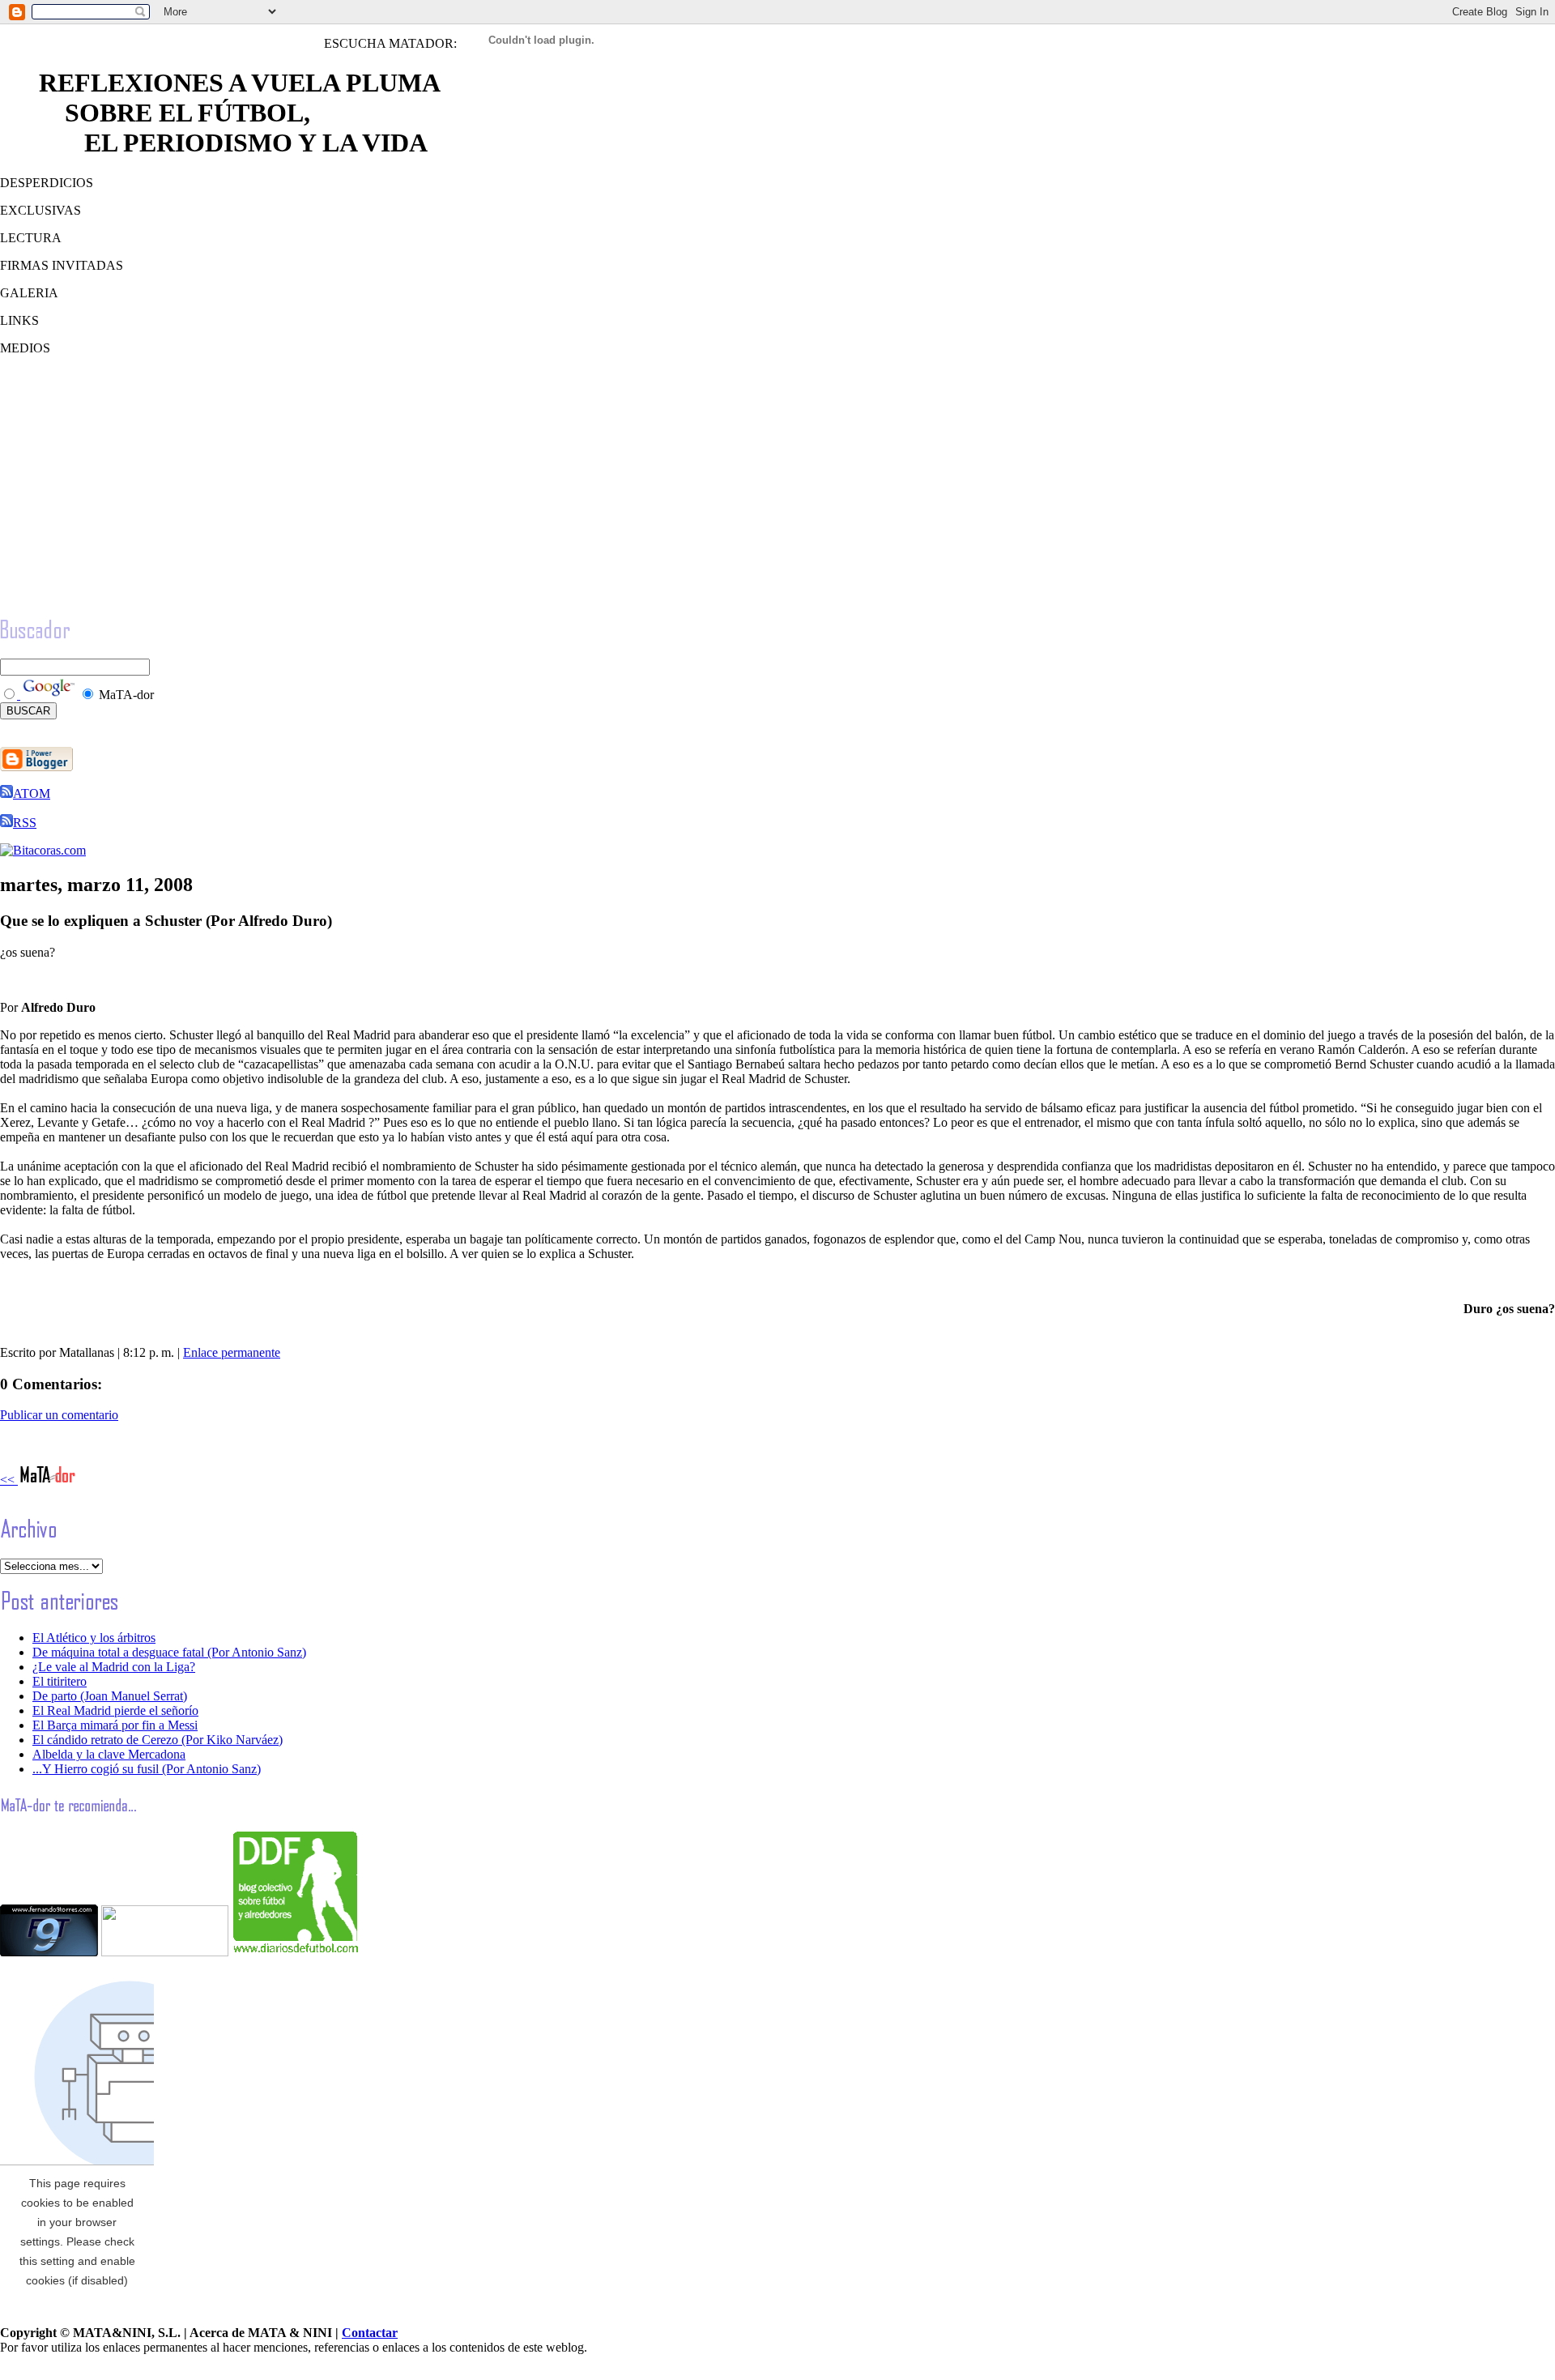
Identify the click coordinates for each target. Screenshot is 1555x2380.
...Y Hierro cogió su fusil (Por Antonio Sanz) (147, 1769)
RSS (25, 823)
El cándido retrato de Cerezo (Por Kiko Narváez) (158, 1740)
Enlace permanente (232, 1352)
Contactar (370, 2333)
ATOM (32, 793)
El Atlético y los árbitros (94, 1638)
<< (9, 1480)
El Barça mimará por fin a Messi (115, 1725)
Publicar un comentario (59, 1415)
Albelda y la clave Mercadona (109, 1754)
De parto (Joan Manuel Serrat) (110, 1696)
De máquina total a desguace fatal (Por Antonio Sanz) (169, 1652)
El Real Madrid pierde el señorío (115, 1710)
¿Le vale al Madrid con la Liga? (114, 1667)
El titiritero (60, 1681)
